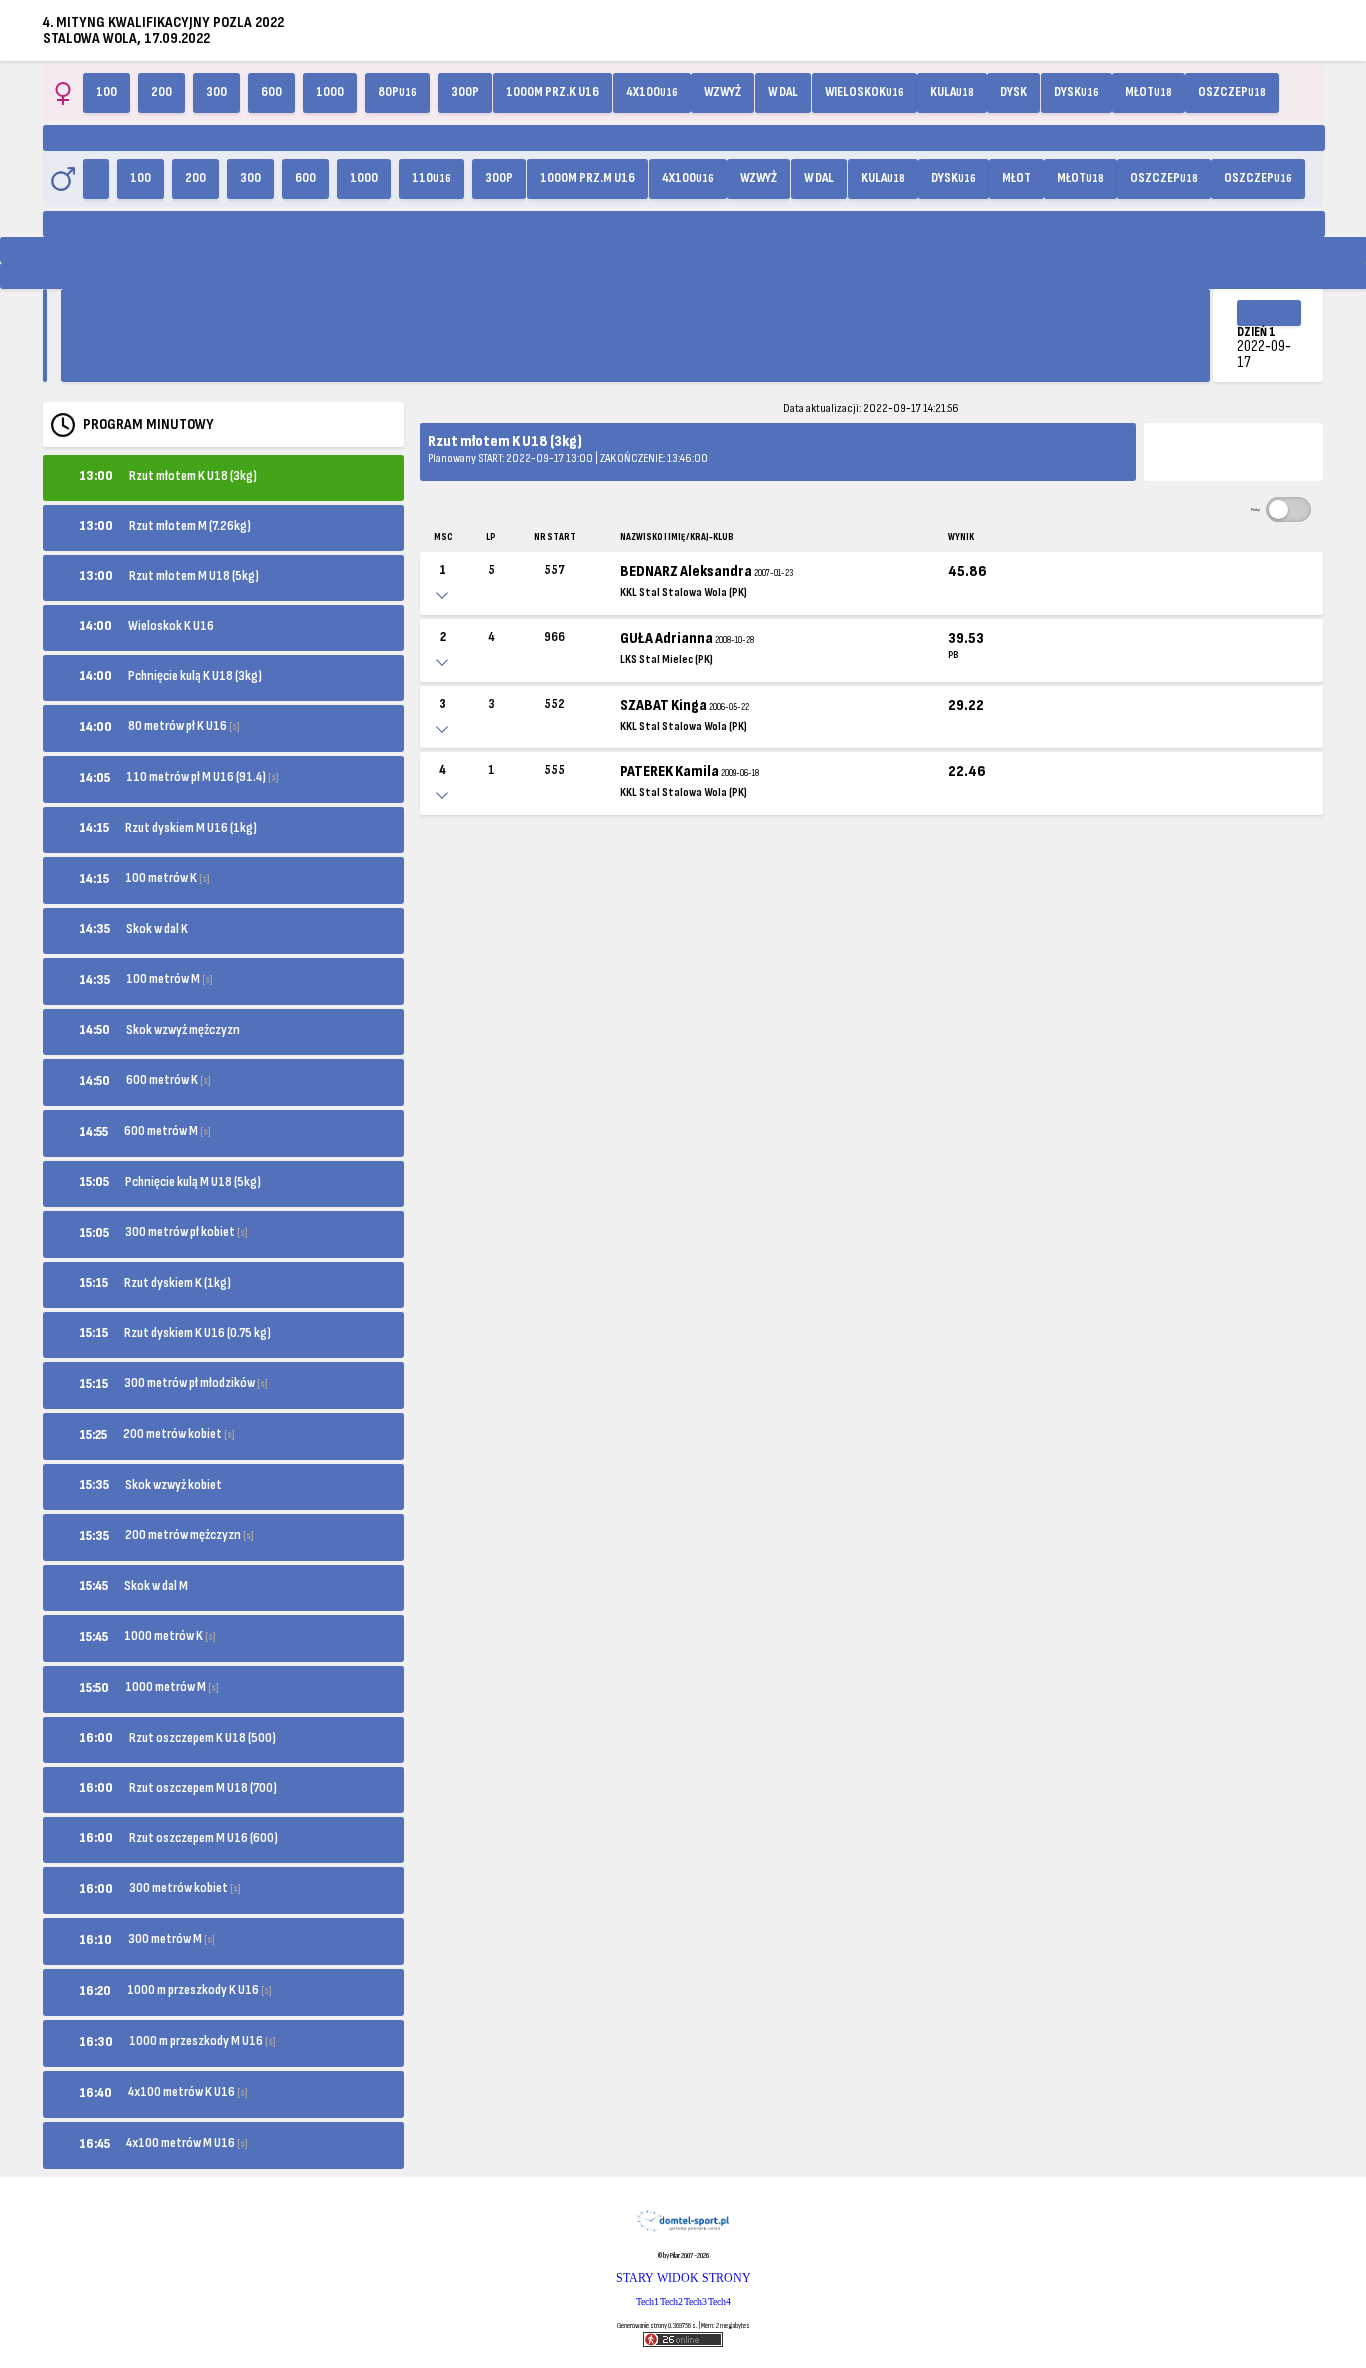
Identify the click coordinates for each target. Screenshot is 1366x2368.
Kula (952, 92)
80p (397, 92)
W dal (783, 92)
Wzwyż (722, 92)
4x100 (652, 92)
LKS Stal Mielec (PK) (666, 659)
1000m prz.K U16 (552, 92)
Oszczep (1232, 92)
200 (161, 92)
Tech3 (695, 2301)
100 (106, 92)
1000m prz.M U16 (587, 178)
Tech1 (647, 2301)
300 (216, 92)
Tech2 (671, 2301)
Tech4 (719, 2301)
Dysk (1013, 92)
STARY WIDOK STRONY (683, 2278)
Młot (1148, 92)
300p (465, 92)
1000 (330, 92)
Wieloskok (864, 92)
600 (271, 92)
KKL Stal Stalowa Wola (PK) (683, 592)
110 (431, 178)
